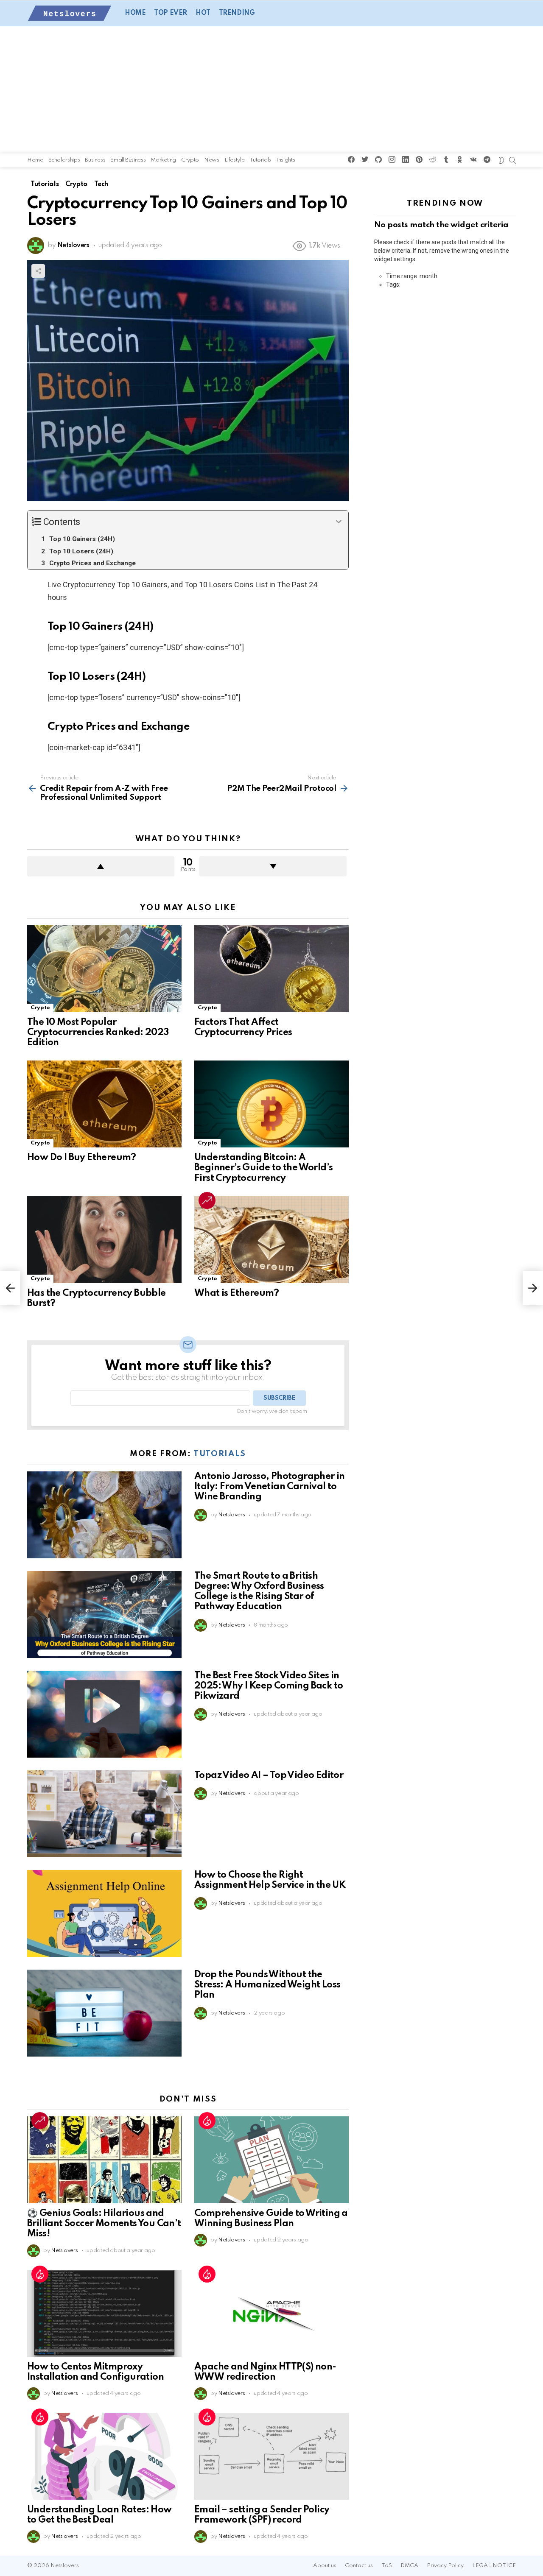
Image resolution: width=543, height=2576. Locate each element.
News (212, 160)
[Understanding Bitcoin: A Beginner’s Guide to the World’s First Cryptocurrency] (271, 1104)
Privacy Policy (445, 2566)
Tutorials (260, 160)
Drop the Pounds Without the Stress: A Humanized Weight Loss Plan (267, 1985)
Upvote (101, 866)
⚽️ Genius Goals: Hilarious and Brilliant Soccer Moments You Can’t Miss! (104, 2224)
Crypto (190, 160)
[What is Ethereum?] (271, 1240)
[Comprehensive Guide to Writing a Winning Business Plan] (271, 2160)
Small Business (128, 160)
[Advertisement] (271, 90)
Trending (237, 13)
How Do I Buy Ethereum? (82, 1158)
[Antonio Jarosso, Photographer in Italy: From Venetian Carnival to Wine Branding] (104, 1515)
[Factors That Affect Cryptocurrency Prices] (271, 969)
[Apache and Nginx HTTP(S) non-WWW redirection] (271, 2313)
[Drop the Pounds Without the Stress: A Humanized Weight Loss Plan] (104, 2013)
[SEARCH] (512, 160)
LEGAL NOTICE (494, 2566)
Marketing (163, 160)
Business (95, 160)
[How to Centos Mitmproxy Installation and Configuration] (104, 2313)
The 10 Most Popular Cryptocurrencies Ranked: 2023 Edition (98, 1033)
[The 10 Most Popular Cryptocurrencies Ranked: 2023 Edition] (104, 969)
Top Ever (171, 13)
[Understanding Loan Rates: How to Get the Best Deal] (104, 2456)
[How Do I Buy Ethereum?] (104, 1104)
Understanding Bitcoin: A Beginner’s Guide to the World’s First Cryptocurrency (263, 1168)
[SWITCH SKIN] (501, 160)
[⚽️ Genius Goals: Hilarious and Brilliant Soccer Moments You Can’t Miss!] (104, 2160)
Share (38, 271)
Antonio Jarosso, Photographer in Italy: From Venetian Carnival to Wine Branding (270, 1487)
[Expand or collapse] (339, 522)
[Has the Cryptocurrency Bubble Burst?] (104, 1240)
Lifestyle (235, 160)
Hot (203, 13)
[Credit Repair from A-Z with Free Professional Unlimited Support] (10, 1288)
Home (135, 13)
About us (325, 2566)
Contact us (359, 2566)
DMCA (409, 2566)
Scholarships (64, 160)
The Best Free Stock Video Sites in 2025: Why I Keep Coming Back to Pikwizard (269, 1686)
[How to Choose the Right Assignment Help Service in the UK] (104, 1913)
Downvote (273, 866)
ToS (387, 2566)
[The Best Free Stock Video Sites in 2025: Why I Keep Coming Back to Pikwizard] (104, 1714)
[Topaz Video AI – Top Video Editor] (104, 1814)
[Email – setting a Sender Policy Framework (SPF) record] (271, 2456)
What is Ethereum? (237, 1293)
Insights (285, 160)
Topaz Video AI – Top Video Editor (269, 1775)
